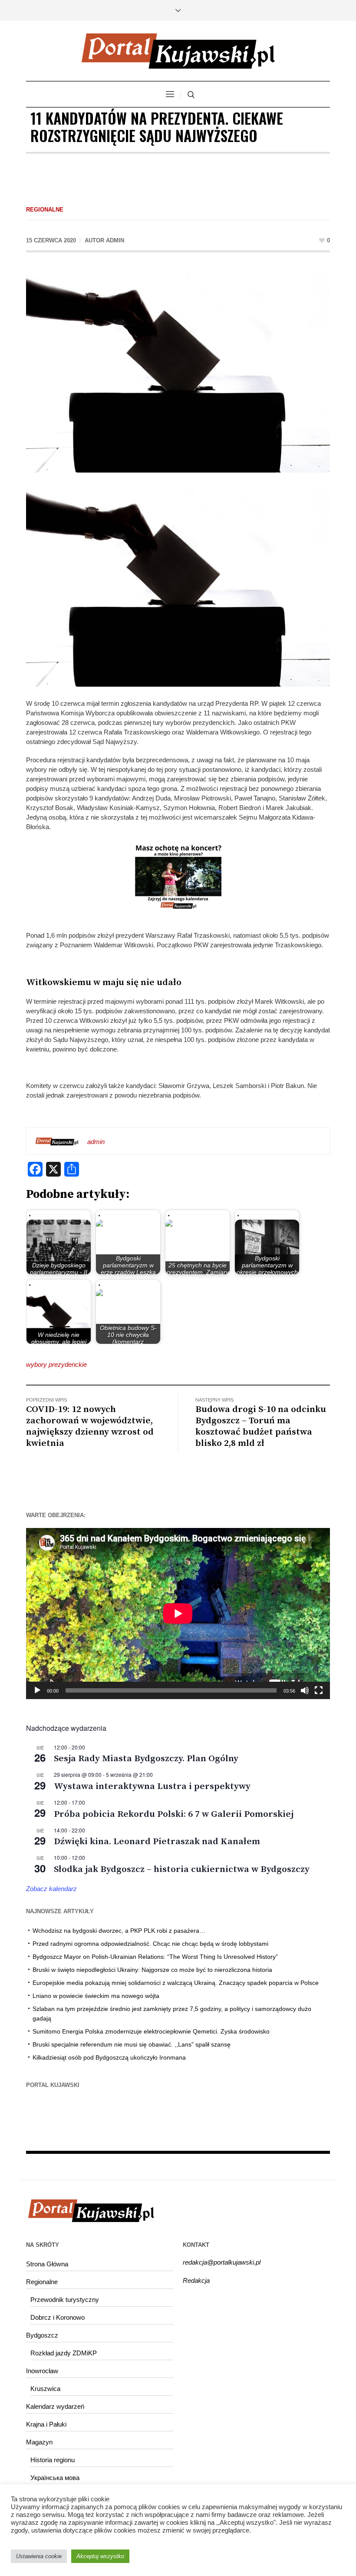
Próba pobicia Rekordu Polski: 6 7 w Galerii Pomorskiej (174, 1814)
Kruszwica (45, 2389)
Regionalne (45, 210)
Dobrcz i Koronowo (58, 2317)
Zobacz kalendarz (51, 1889)
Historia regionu (53, 2460)
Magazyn (39, 2442)
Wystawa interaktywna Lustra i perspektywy (152, 1786)
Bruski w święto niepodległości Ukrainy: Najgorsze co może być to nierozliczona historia (152, 1970)
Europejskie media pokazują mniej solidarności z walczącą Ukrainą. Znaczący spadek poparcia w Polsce (176, 1983)
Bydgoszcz (42, 2335)
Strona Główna (47, 2264)
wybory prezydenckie (56, 1364)
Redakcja (196, 2280)
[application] (178, 1614)
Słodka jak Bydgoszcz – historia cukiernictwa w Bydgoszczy (182, 1869)
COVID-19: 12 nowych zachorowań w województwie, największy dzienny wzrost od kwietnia (90, 1426)
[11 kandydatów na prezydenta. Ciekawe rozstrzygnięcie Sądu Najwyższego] (178, 371)
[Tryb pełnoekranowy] (319, 1690)
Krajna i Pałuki (46, 2424)
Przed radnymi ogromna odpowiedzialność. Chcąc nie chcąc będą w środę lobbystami (150, 1944)
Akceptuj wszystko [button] (100, 2556)
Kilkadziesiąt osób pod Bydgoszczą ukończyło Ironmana (109, 2057)
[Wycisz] (305, 1690)
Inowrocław (42, 2371)
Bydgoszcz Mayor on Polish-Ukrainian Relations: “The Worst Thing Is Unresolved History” (155, 1957)
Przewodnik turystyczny (65, 2300)
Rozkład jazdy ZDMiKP (64, 2353)
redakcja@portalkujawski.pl (222, 2262)
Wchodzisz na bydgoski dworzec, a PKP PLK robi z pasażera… (119, 1931)
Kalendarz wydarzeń (55, 2406)
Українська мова (55, 2478)
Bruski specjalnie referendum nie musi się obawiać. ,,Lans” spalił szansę (132, 2044)
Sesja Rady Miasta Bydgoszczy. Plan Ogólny (146, 1759)
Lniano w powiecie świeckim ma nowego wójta (96, 1996)
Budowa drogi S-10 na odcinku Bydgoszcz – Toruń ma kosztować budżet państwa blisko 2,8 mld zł (261, 1426)
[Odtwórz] (37, 1690)
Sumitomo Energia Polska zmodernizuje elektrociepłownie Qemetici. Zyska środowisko (151, 2031)
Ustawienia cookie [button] (39, 2556)
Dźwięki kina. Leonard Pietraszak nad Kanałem (157, 1842)
